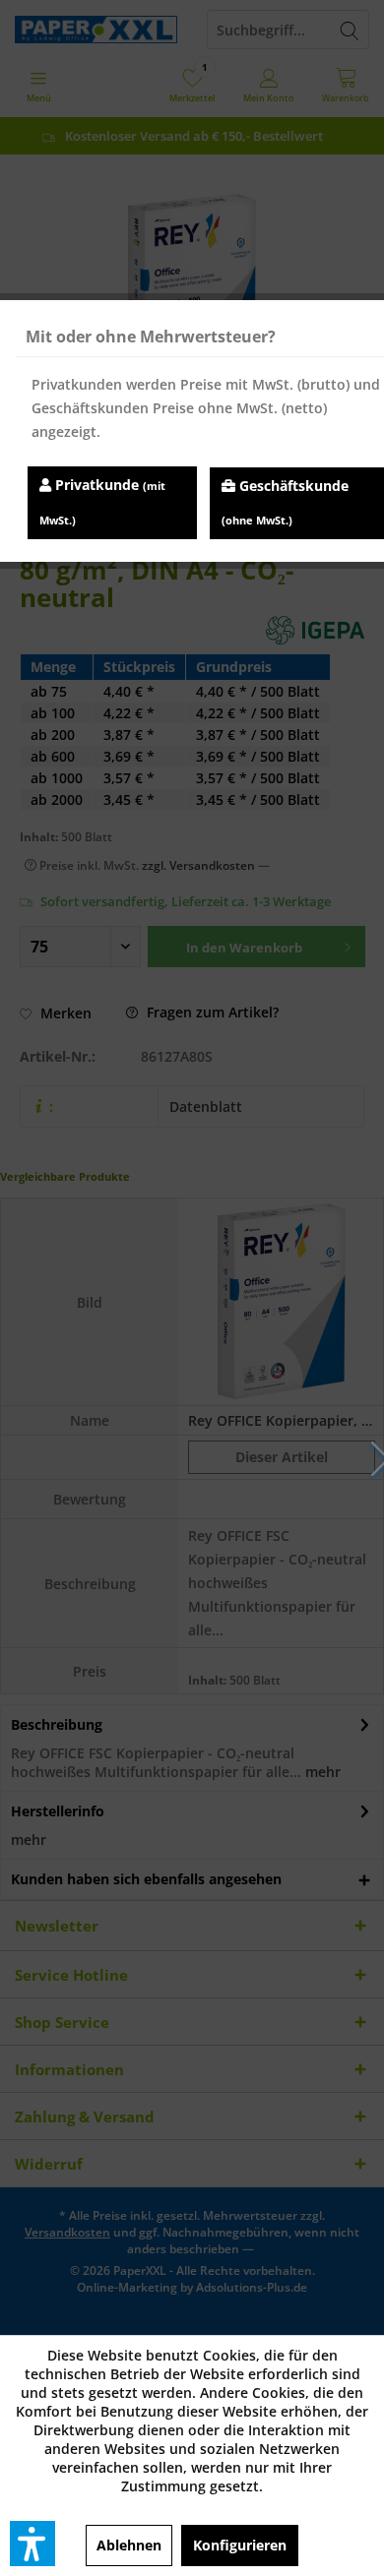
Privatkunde (102, 501)
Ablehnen (129, 2545)
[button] (32, 2544)
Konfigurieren (240, 2545)
